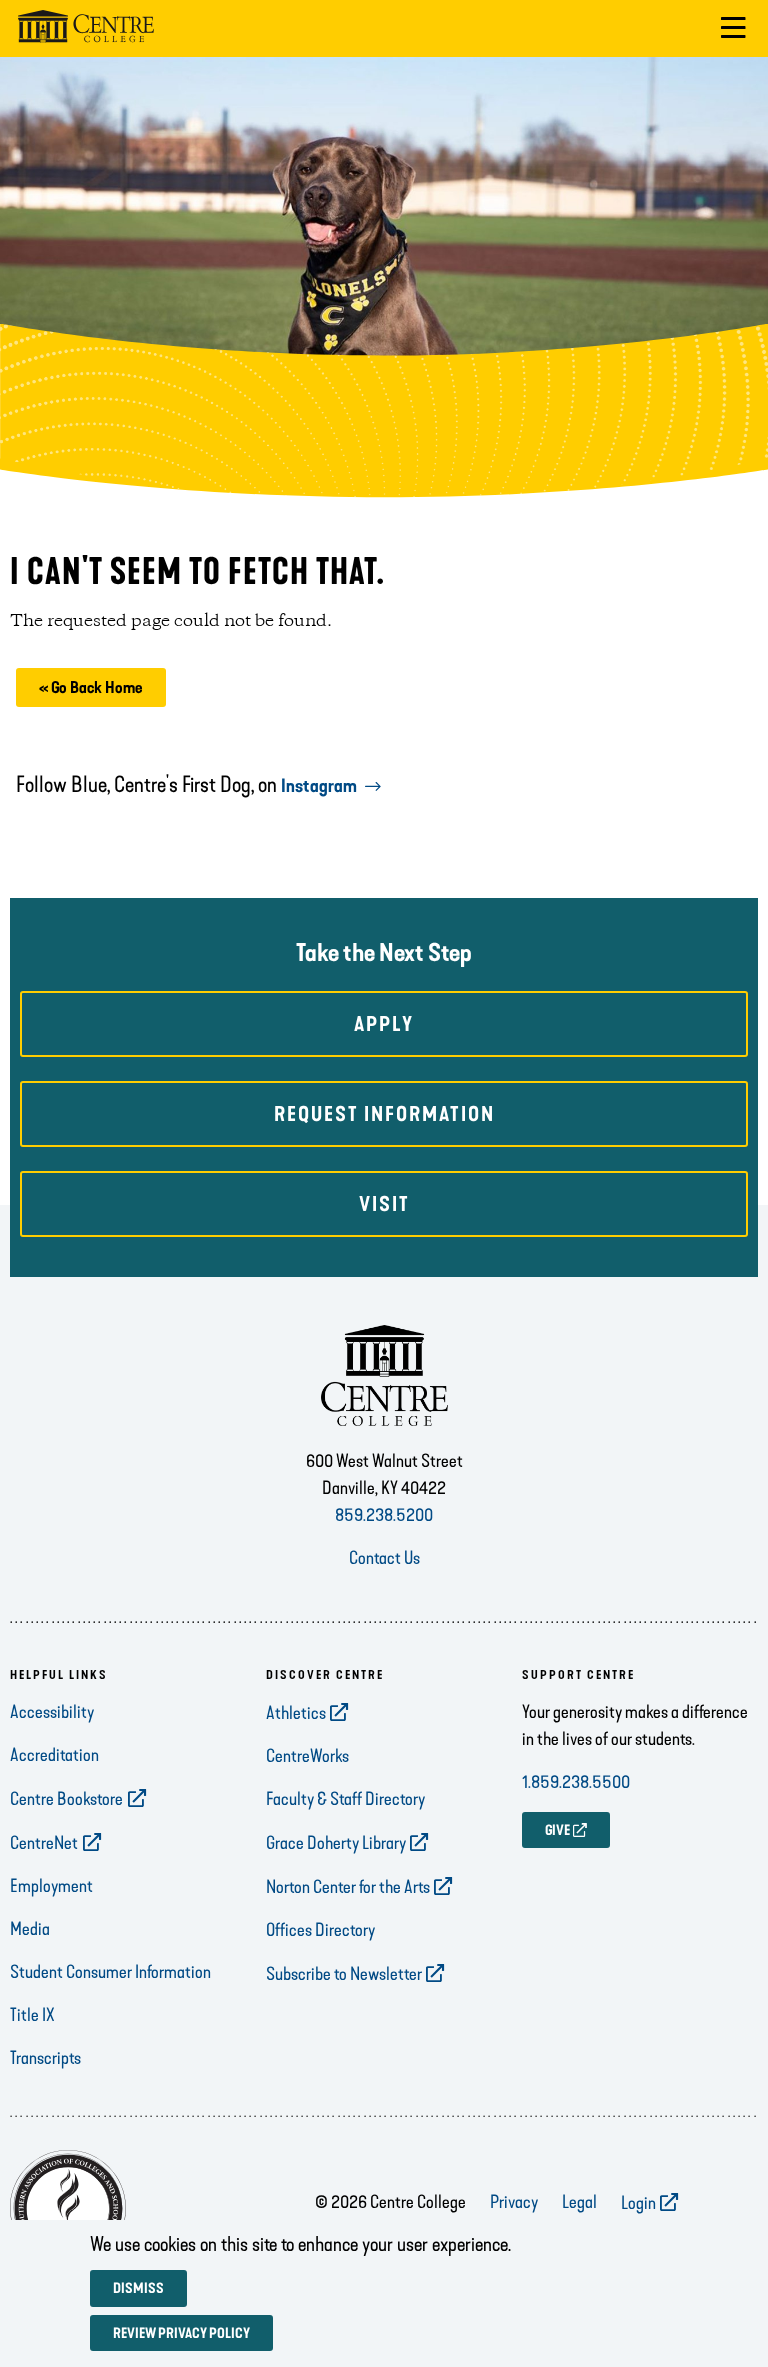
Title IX (32, 2015)
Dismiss (138, 2288)
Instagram (319, 786)
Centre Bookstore (66, 1799)
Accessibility (52, 1712)
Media (30, 1929)
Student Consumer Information (110, 1972)
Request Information (384, 1114)
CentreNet (44, 1843)
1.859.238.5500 (576, 1782)
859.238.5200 (384, 1515)
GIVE (557, 1830)
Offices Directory (320, 1930)
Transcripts (45, 2058)
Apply (384, 1024)
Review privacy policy (181, 2333)
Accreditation (54, 1755)
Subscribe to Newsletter (344, 1974)
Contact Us (384, 1558)
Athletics (296, 1713)
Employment (51, 1886)
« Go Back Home (91, 687)
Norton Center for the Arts (348, 1887)
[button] (733, 28)
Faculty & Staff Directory (345, 1799)
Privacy (514, 2202)
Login (638, 2203)
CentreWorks (307, 1756)
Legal (579, 2202)
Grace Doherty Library (336, 1843)
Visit (384, 1204)
